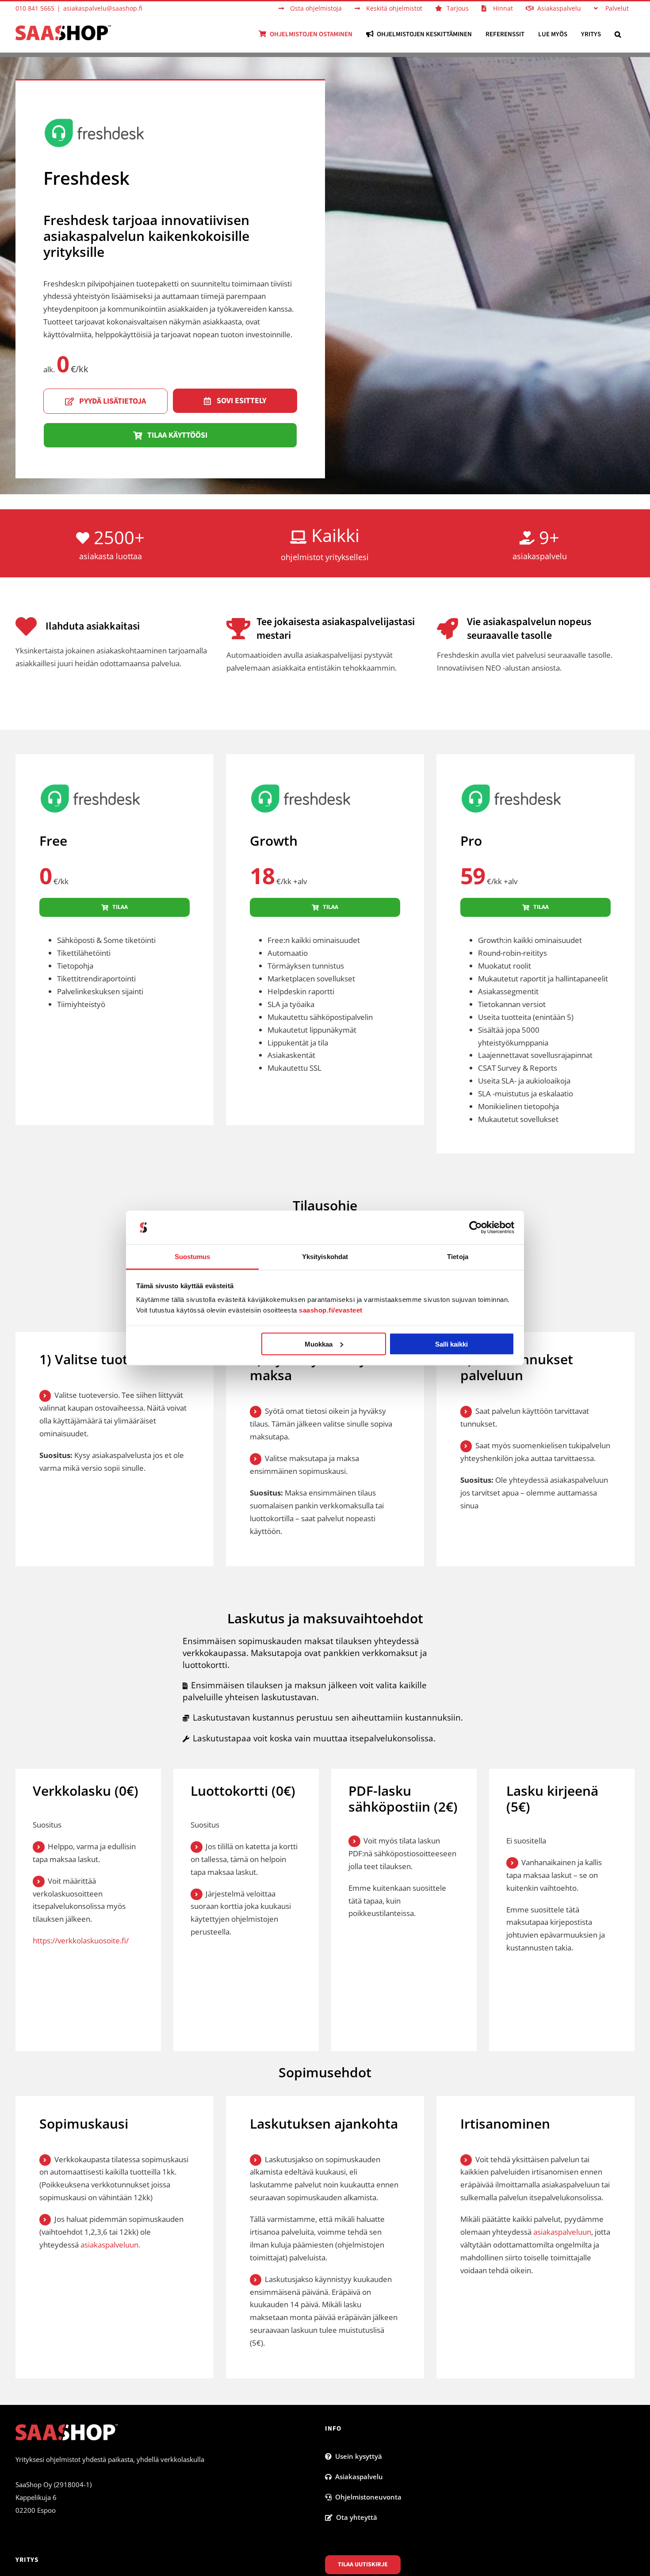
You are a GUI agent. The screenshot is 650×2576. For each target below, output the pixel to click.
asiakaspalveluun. (110, 2245)
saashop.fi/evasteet (331, 1310)
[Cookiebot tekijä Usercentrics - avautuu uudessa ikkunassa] (476, 1228)
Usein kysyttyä (357, 2456)
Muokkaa (319, 1344)
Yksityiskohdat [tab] (325, 1257)
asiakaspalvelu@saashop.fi (103, 8)
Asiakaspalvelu (357, 2477)
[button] (618, 34)
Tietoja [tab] (458, 1257)
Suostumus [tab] (193, 1257)
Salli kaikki (451, 1344)
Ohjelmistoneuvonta (367, 2497)
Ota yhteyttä (355, 2517)
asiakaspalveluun (562, 2232)
